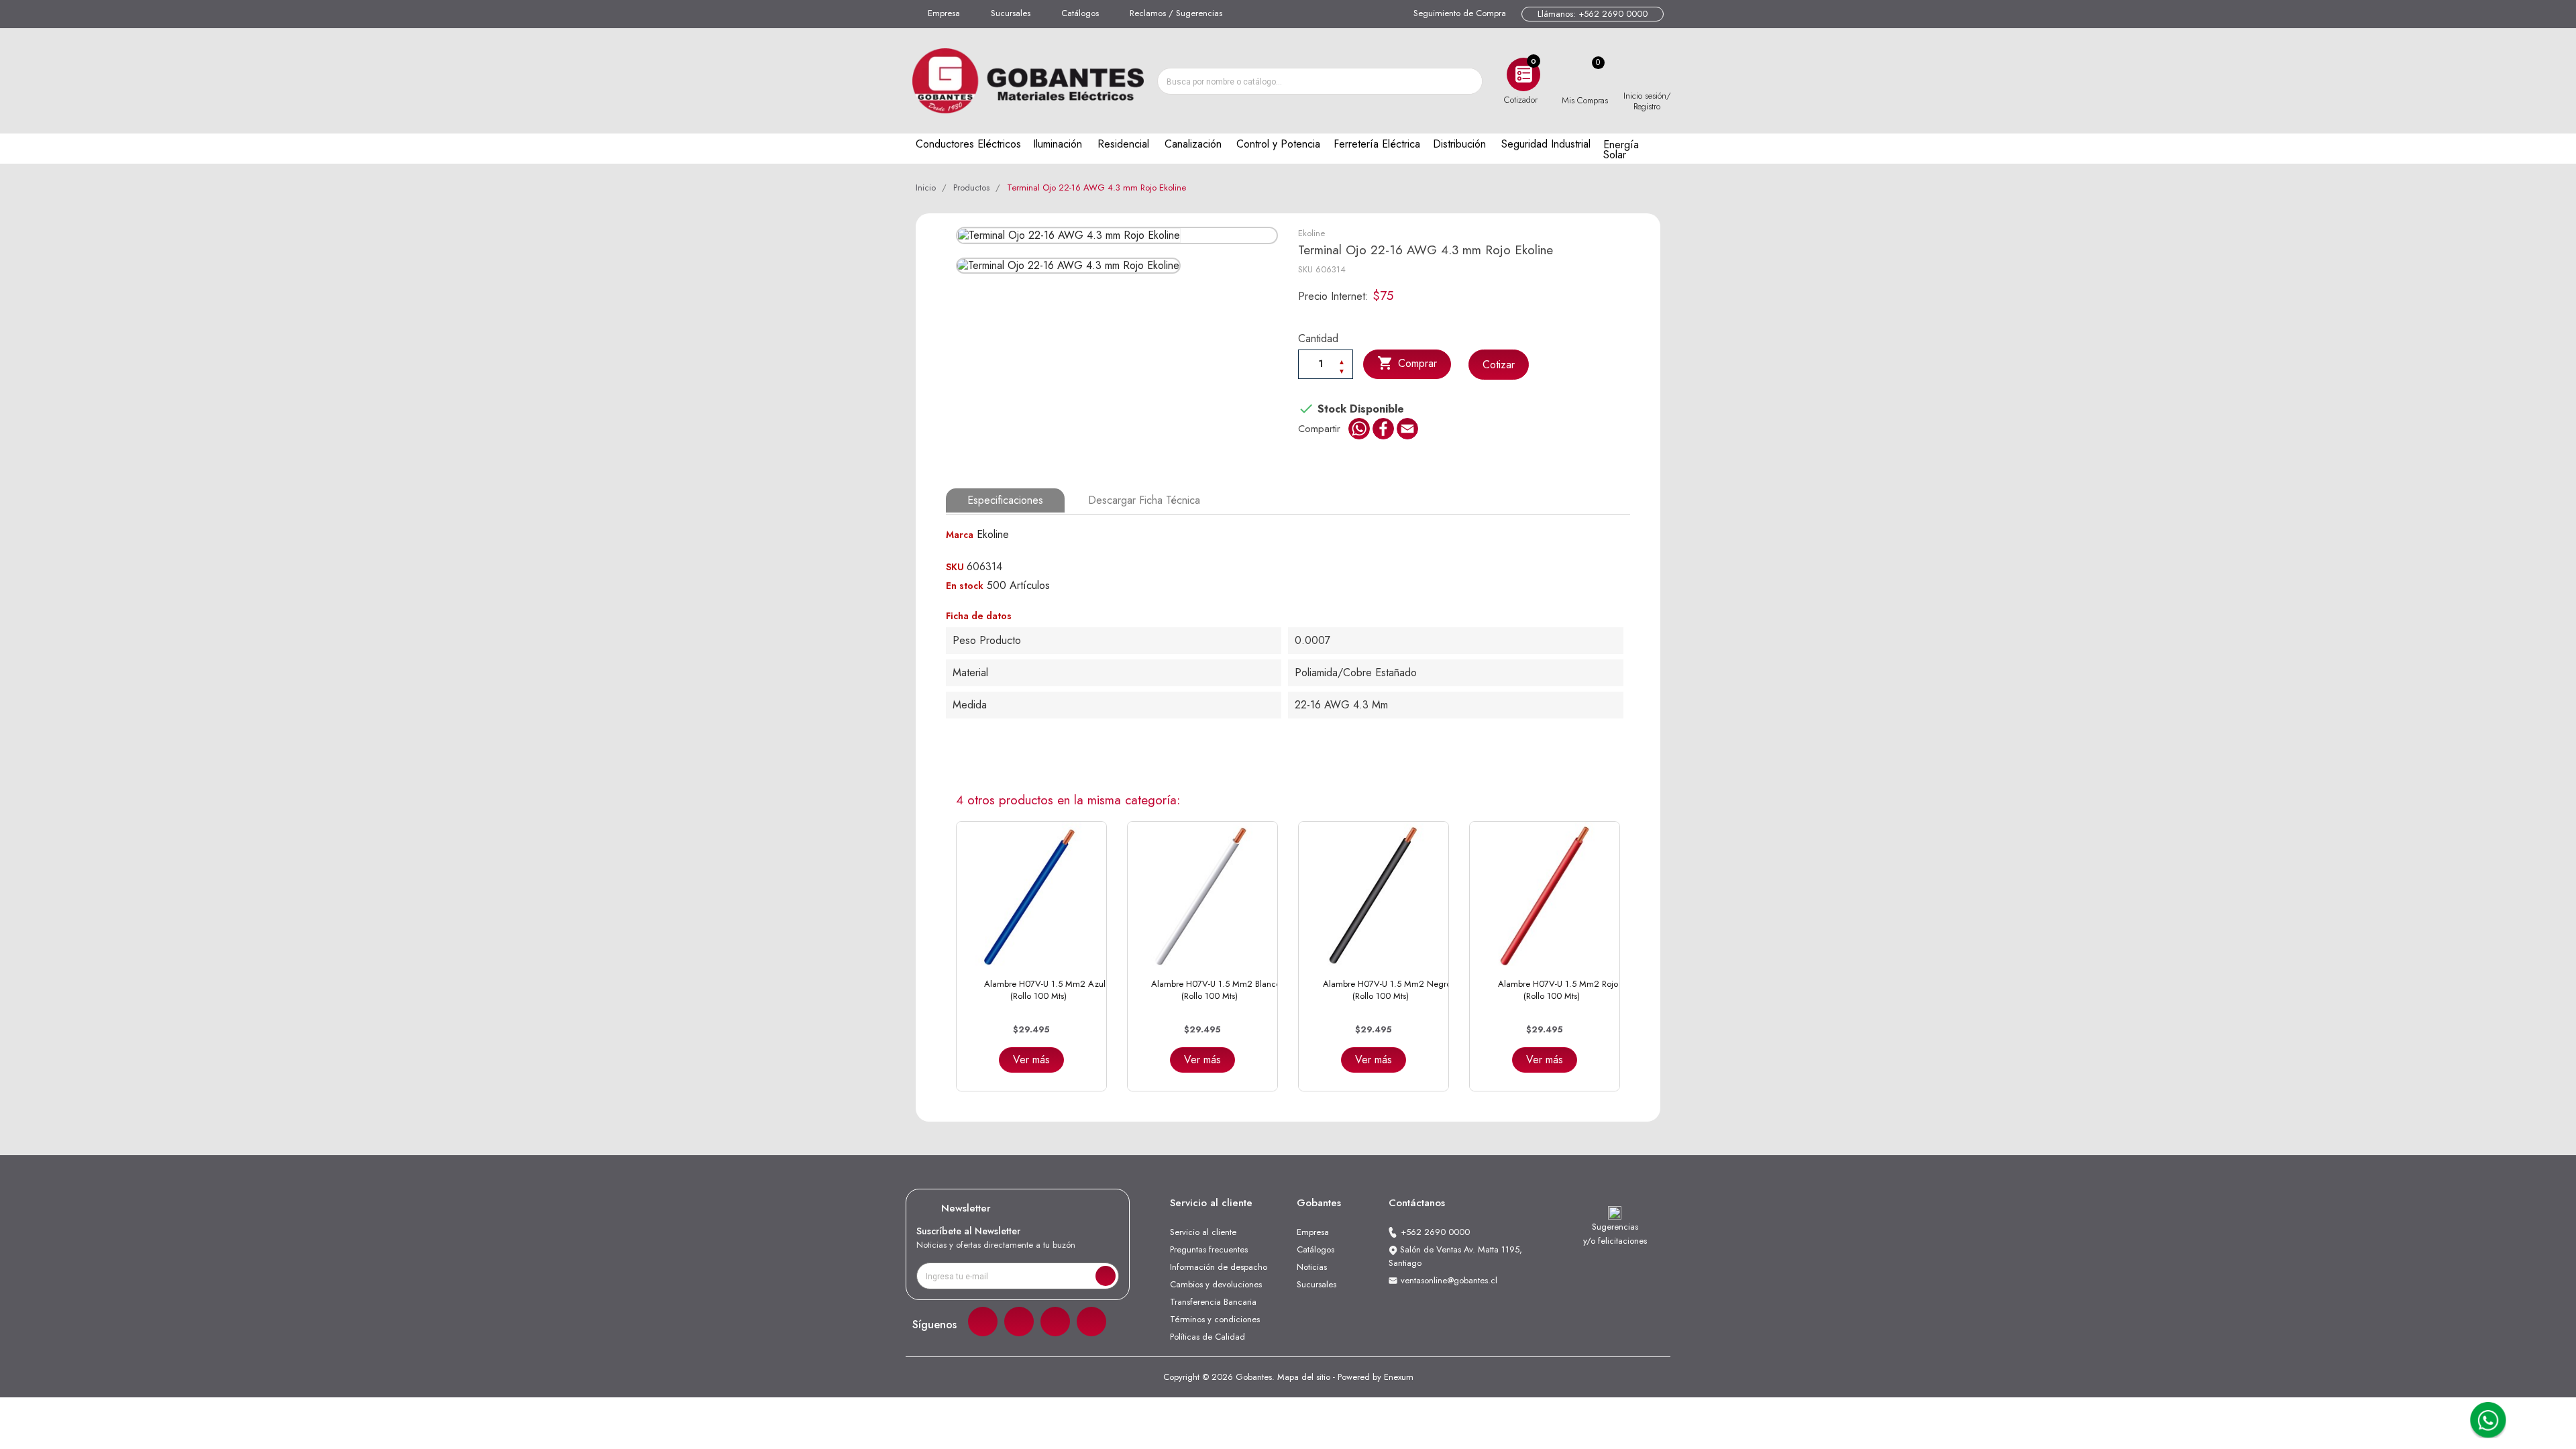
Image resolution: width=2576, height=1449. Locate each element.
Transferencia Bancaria (1213, 1302)
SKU (1305, 269)
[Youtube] (1091, 1322)
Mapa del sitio (1304, 1377)
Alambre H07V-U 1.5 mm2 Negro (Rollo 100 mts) (1387, 990)
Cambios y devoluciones (1216, 1284)
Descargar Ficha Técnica (1144, 500)
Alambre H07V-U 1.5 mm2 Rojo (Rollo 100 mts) (1558, 990)
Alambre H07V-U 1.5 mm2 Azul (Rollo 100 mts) (1045, 990)
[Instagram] (1019, 1322)
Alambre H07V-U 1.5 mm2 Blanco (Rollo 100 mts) (1216, 990)
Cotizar (1499, 365)
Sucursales (1011, 13)
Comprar (1407, 363)
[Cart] (1585, 74)
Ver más (1031, 1060)
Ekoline (1311, 233)
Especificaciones (1005, 500)
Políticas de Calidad (1207, 1337)
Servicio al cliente (1203, 1232)
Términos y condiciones (1215, 1319)
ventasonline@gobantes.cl (1449, 1280)
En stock (965, 586)
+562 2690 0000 (1435, 1232)
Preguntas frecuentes (1209, 1249)
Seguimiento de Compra (1460, 13)
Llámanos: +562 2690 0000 (1593, 14)
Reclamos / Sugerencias (1176, 13)
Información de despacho (1219, 1267)
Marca (960, 535)
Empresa (944, 13)
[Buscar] (1468, 81)
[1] (1106, 1276)
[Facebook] (983, 1322)
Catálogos (1080, 13)
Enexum (1399, 1377)
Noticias (1312, 1267)
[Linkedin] (1055, 1322)
